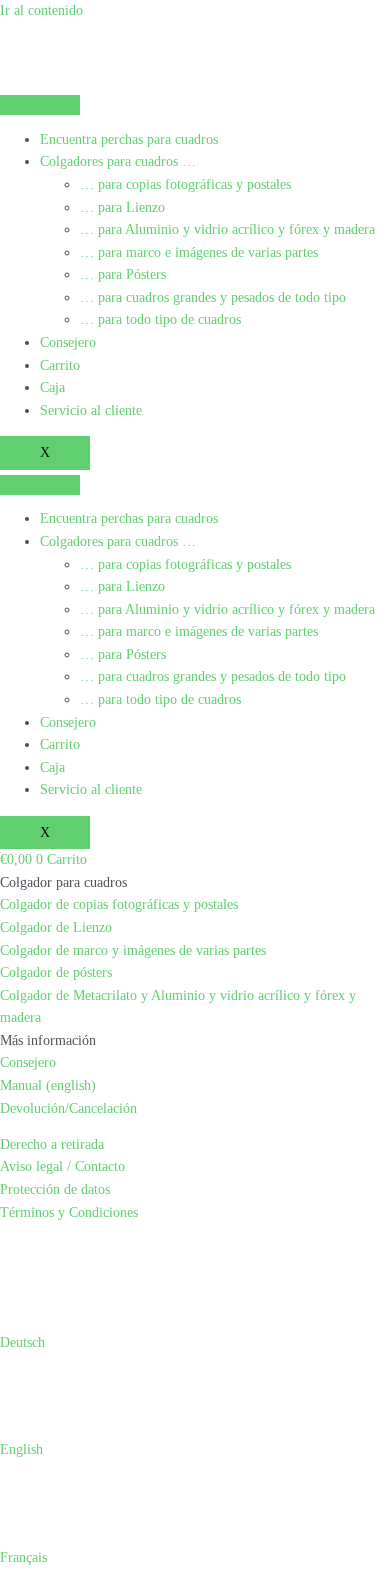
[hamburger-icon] (40, 105)
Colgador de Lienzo (56, 927)
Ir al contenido (41, 10)
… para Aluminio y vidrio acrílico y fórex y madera (227, 229)
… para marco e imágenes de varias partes (199, 252)
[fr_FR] (88, 1248)
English (21, 1449)
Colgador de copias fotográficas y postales (119, 904)
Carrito (60, 365)
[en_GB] (40, 1248)
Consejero (68, 342)
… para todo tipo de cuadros (160, 319)
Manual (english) (48, 1085)
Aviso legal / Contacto (62, 1166)
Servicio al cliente (91, 410)
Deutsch (22, 1342)
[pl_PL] (160, 1248)
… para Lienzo (122, 207)
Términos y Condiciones (69, 1212)
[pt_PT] (184, 1248)
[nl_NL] (136, 1248)
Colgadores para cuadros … (118, 161)
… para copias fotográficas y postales (185, 184)
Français (23, 1557)
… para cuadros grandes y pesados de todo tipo (213, 297)
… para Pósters (123, 274)
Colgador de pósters (56, 972)
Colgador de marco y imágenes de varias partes (133, 950)
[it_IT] (112, 1248)
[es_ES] (64, 1248)
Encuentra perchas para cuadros (129, 139)
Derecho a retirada (52, 1144)
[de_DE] (16, 1248)
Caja (52, 387)
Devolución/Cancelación (68, 1108)
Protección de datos (55, 1189)
